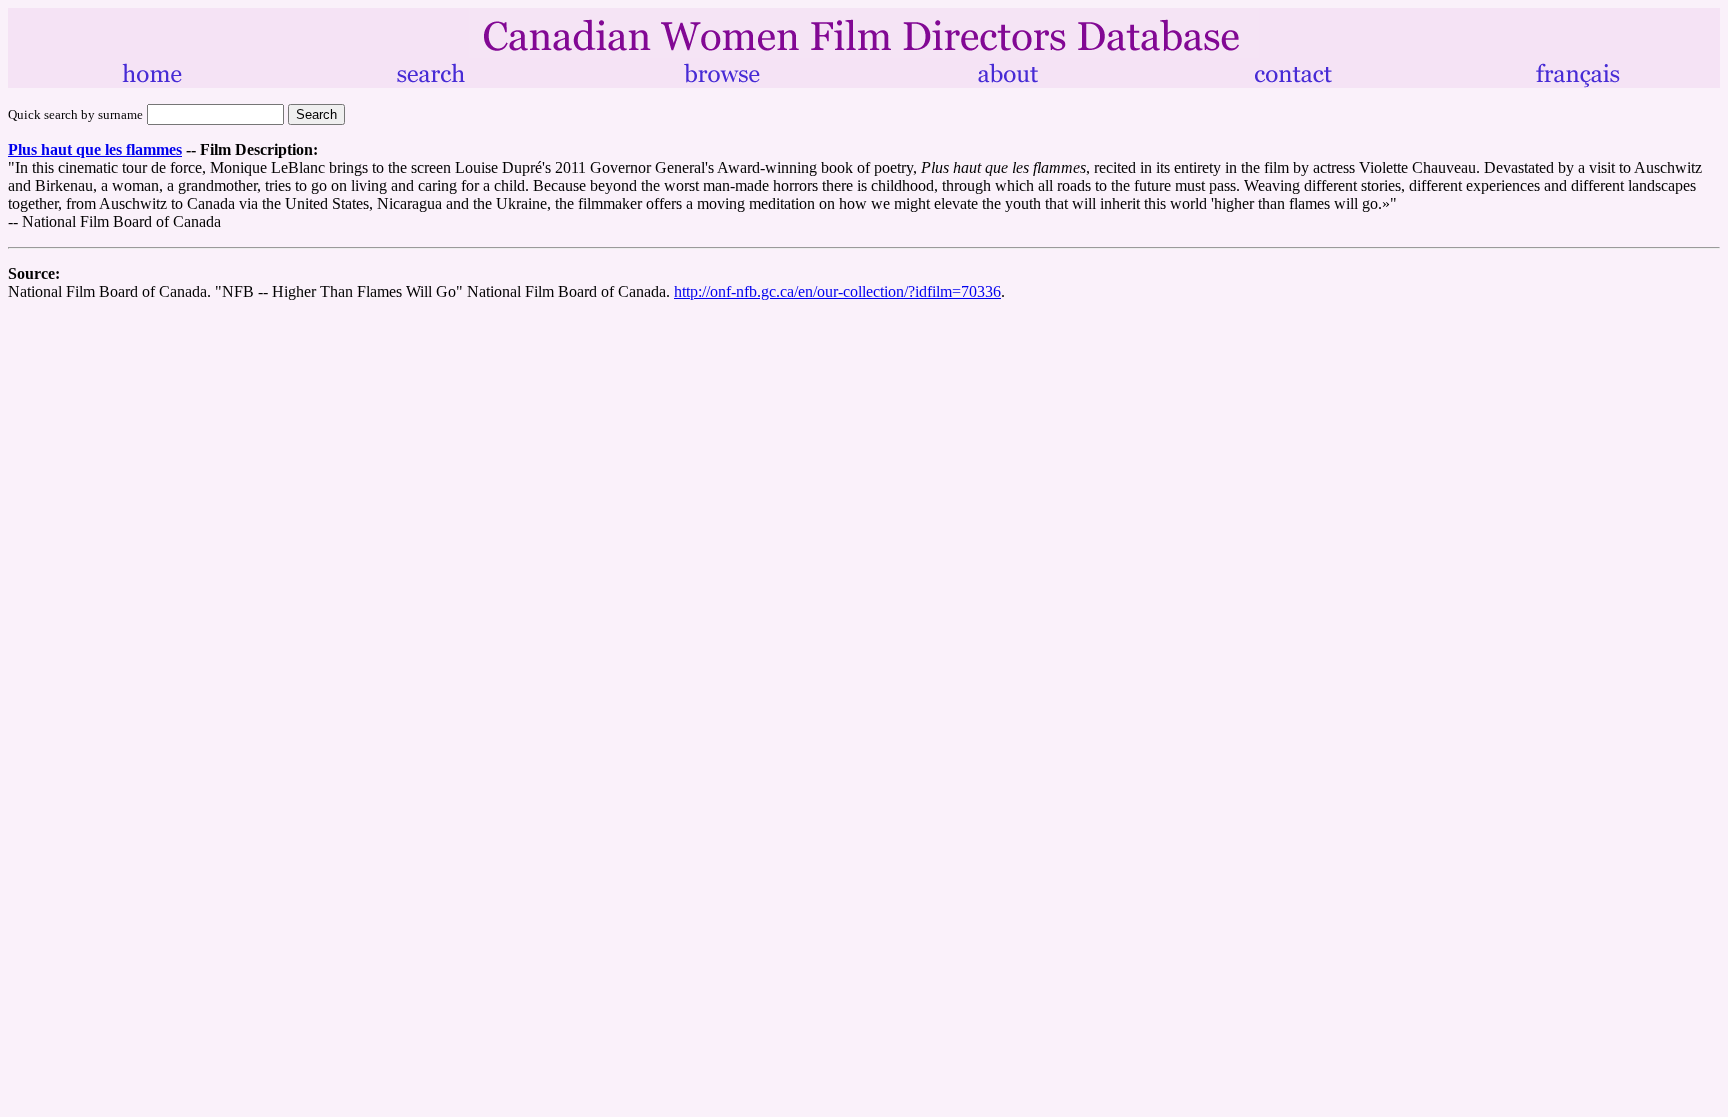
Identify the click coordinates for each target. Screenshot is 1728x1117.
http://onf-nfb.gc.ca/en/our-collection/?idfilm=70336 (837, 291)
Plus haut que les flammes (95, 149)
